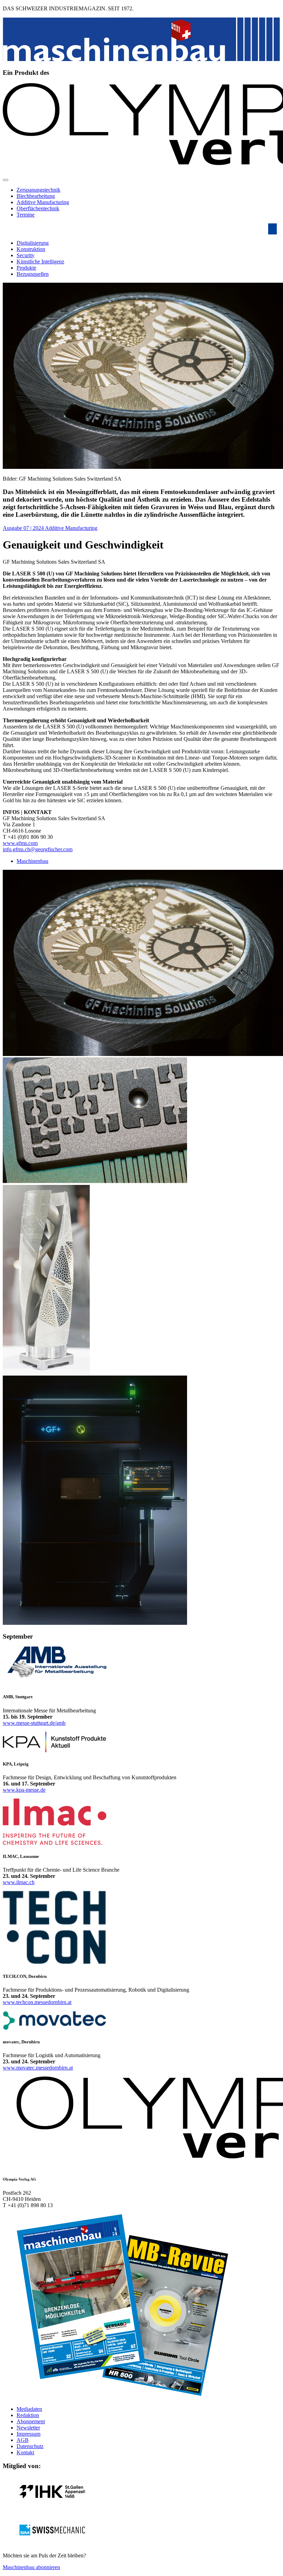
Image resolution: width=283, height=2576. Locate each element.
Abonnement (31, 2421)
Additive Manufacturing (43, 202)
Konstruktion (31, 249)
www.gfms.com (20, 843)
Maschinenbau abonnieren (31, 2567)
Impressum (28, 2434)
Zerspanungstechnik (38, 190)
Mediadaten (29, 2409)
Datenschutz (30, 2446)
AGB (23, 2440)
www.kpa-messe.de (24, 1790)
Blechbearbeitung (36, 196)
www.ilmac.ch (19, 1882)
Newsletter (28, 2428)
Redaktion (28, 2415)
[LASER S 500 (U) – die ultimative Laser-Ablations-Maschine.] (95, 1623)
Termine (26, 215)
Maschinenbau (32, 861)
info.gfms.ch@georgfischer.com (38, 849)
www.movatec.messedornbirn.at (38, 2068)
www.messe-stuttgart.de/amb (34, 1723)
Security (26, 255)
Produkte (26, 268)
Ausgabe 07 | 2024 (24, 528)
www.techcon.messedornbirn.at (37, 2002)
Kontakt (25, 2452)
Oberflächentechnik (38, 208)
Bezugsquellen (33, 274)
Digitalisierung (33, 243)
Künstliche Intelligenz (40, 261)
